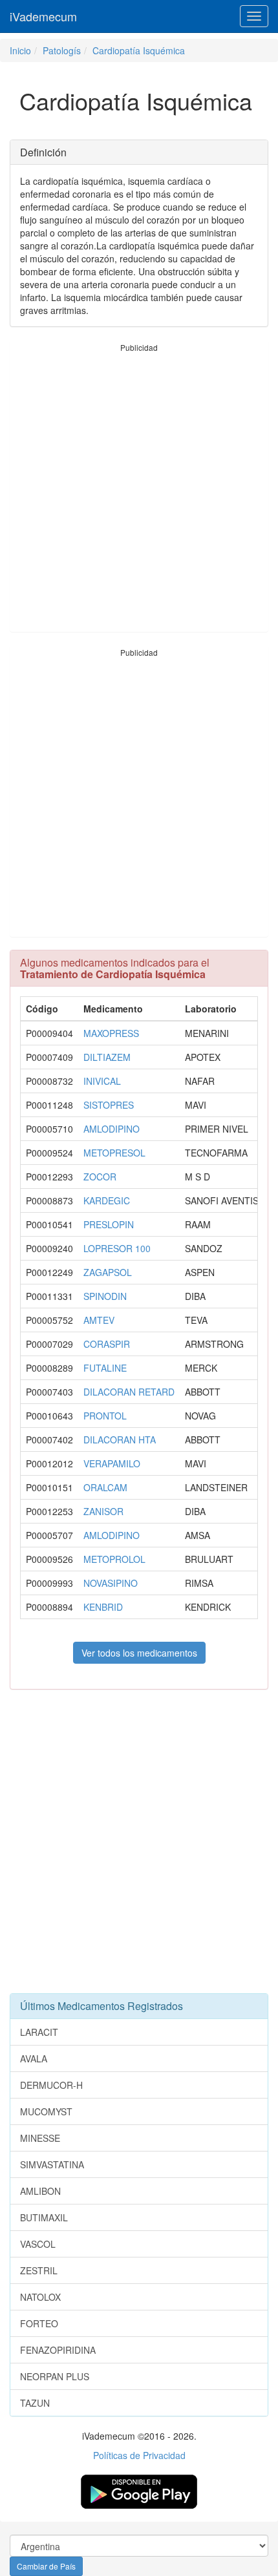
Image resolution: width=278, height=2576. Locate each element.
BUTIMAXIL (44, 2217)
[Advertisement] (139, 492)
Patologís (62, 50)
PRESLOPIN (109, 1224)
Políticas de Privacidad (139, 2455)
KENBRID (103, 1607)
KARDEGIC (107, 1200)
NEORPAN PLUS (55, 2376)
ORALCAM (105, 1487)
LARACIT (39, 2032)
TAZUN (35, 2403)
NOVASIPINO (111, 1583)
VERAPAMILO (112, 1463)
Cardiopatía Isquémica (139, 50)
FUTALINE (105, 1368)
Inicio (20, 50)
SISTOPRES (109, 1105)
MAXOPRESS (111, 1033)
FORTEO (39, 2323)
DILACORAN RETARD (129, 1392)
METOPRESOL (114, 1153)
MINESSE (40, 2138)
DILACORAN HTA (120, 1440)
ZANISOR (103, 1511)
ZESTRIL (39, 2270)
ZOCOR (100, 1177)
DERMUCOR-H (51, 2085)
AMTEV (99, 1320)
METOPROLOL (114, 1559)
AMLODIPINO (112, 1129)
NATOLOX (40, 2297)
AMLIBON (40, 2191)
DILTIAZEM (107, 1057)
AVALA (34, 2058)
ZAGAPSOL (108, 1272)
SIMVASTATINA (52, 2164)
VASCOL (38, 2244)
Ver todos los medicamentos (139, 1653)
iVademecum (43, 16)
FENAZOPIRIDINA (58, 2350)
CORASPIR (107, 1344)
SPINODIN (105, 1296)
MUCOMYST (46, 2111)
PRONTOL (105, 1416)
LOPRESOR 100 (117, 1248)
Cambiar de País (46, 2566)
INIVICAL (102, 1081)
